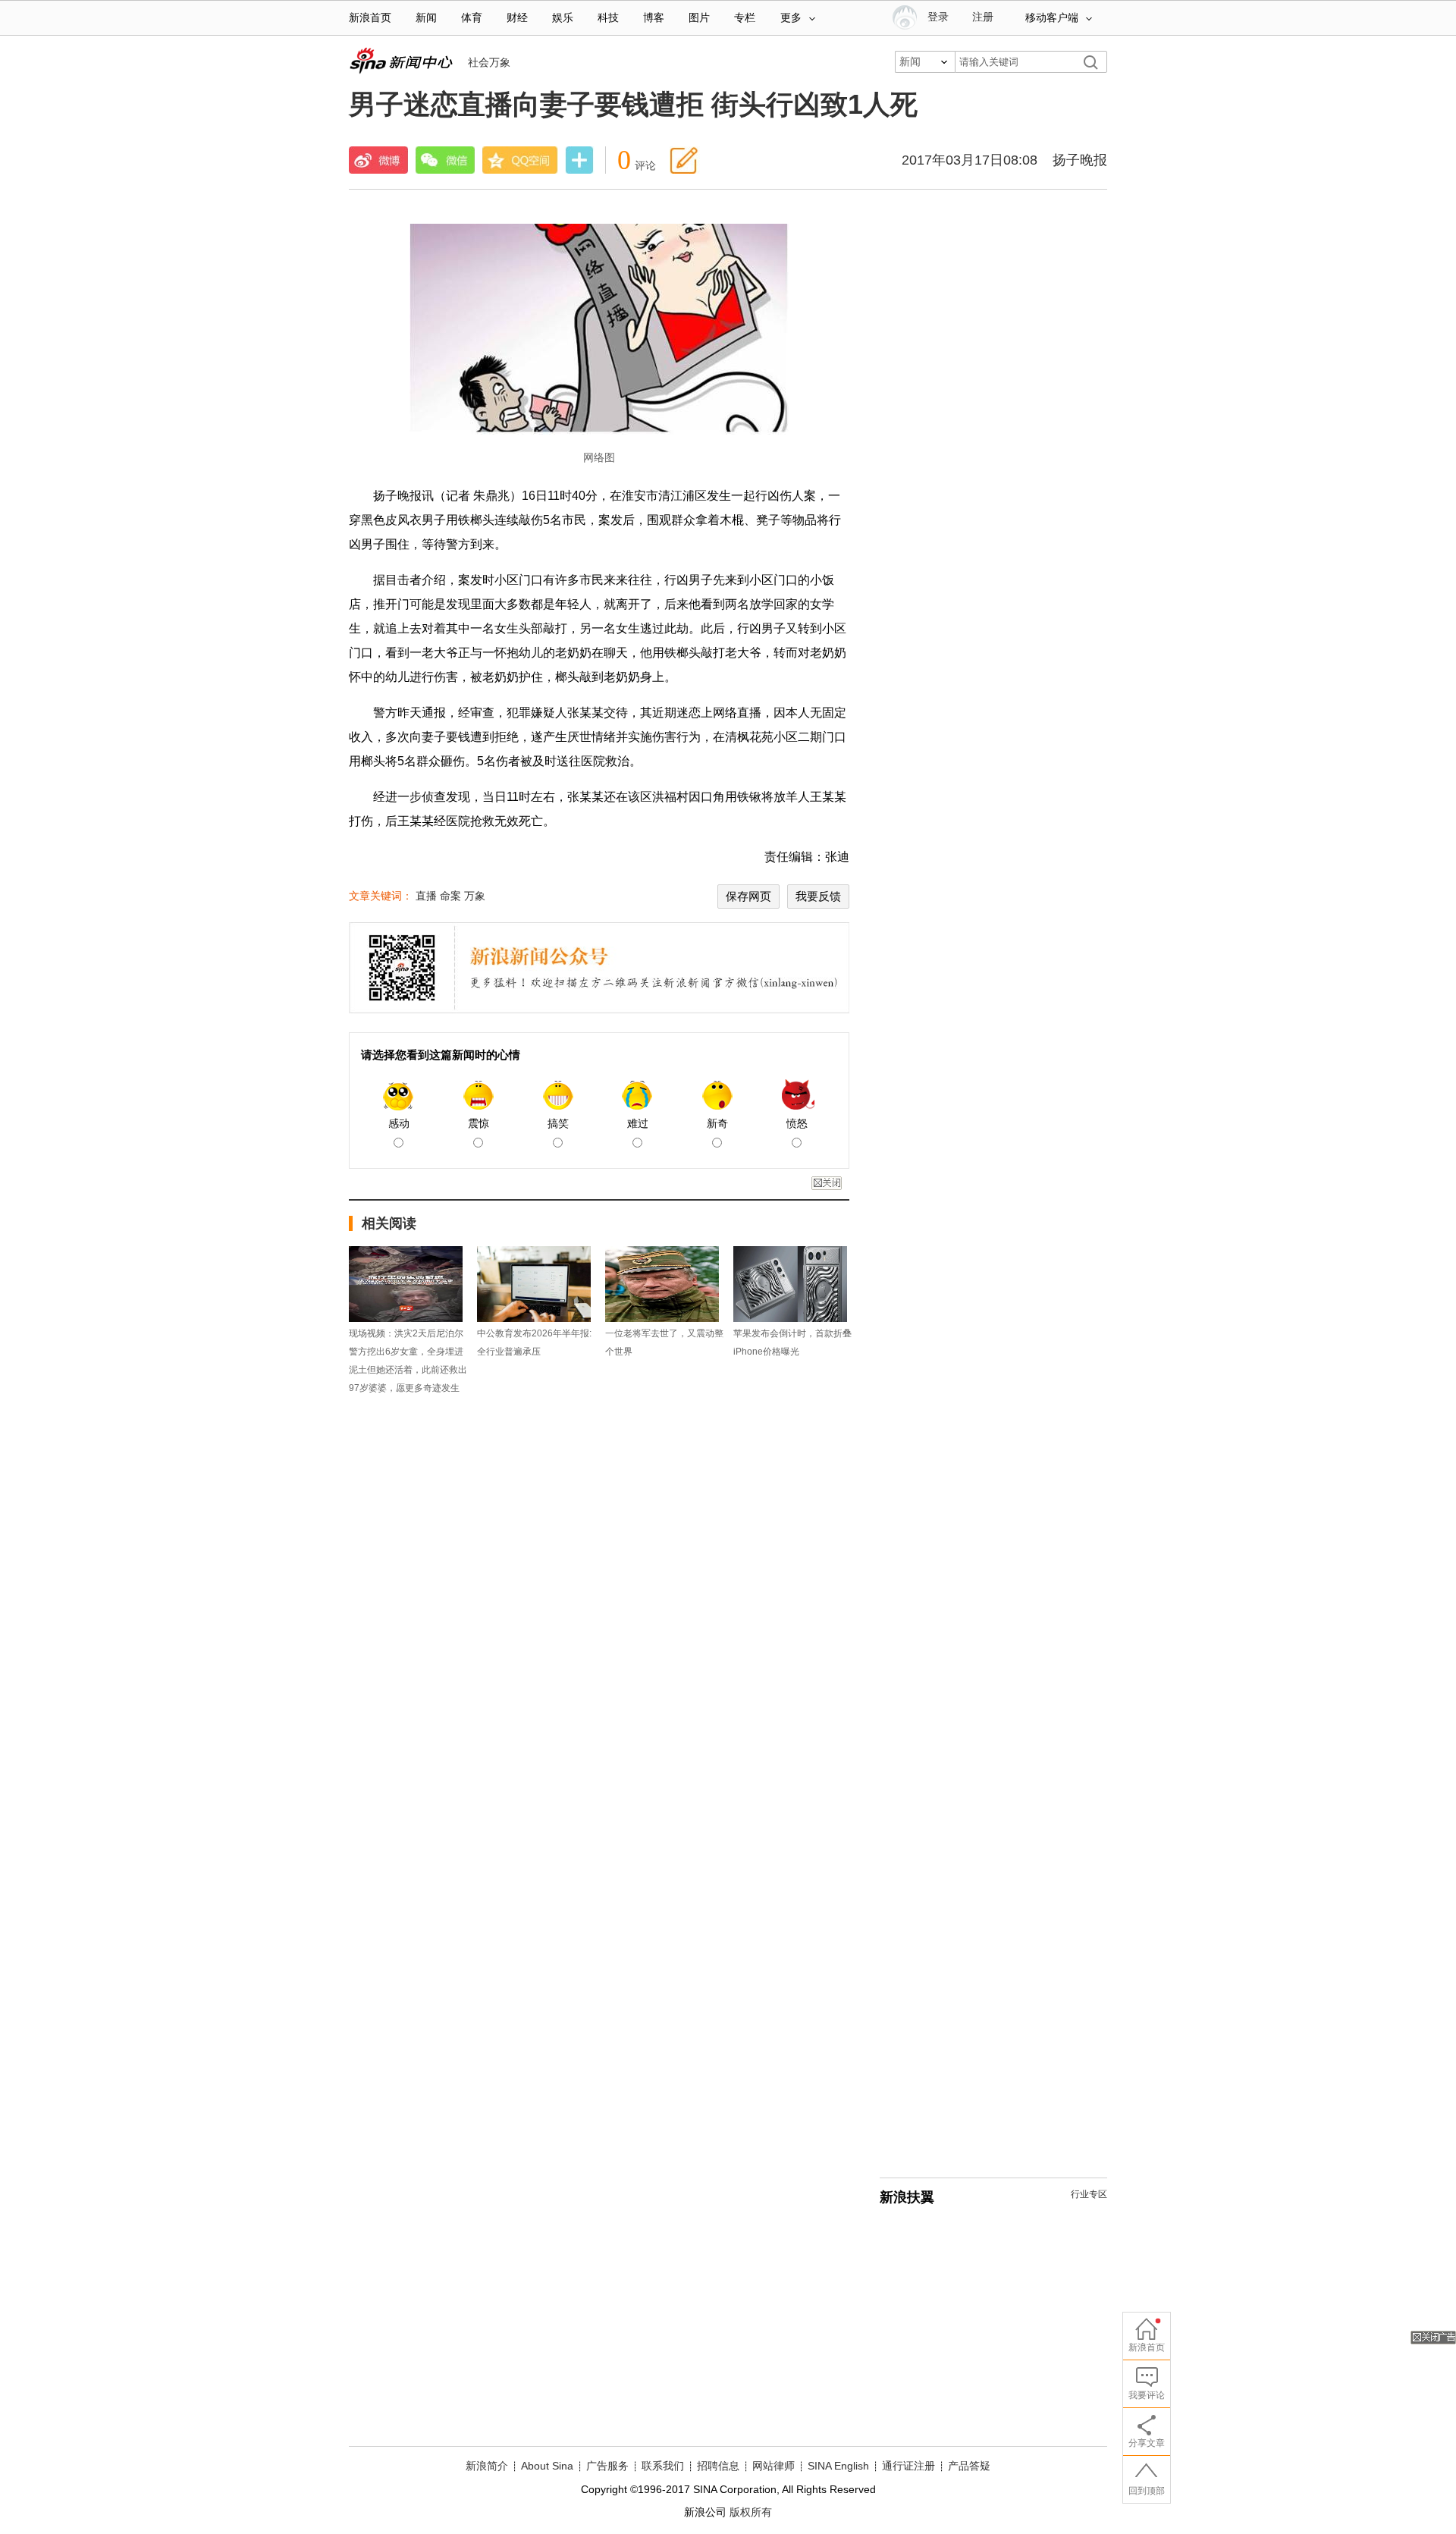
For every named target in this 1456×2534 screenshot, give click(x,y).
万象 (475, 896)
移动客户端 (1052, 18)
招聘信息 (718, 2466)
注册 (983, 17)
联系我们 (663, 2466)
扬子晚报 (1080, 160)
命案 (450, 896)
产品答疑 (969, 2466)
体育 (472, 18)
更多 (791, 18)
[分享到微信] (445, 160)
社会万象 (489, 62)
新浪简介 (487, 2466)
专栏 (745, 18)
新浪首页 (370, 18)
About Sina (547, 2466)
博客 (654, 18)
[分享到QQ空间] (520, 160)
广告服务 (607, 2466)
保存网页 (748, 896)
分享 (579, 162)
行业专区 (1089, 2194)
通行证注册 (908, 2466)
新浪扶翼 (907, 2197)
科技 (608, 18)
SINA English (838, 2466)
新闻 (426, 18)
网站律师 (773, 2466)
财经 (517, 18)
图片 (699, 18)
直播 (426, 896)
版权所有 (751, 2512)
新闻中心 (401, 61)
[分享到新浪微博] (378, 160)
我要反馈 (818, 896)
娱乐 (563, 18)
